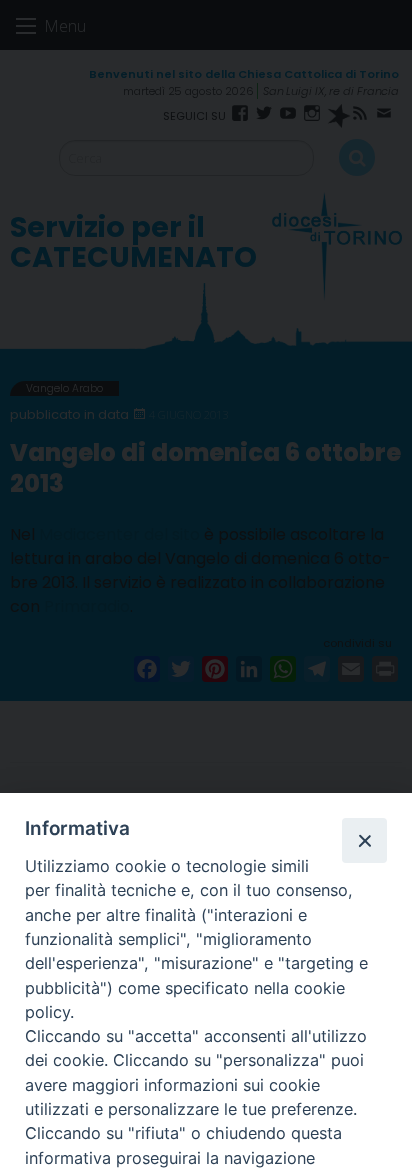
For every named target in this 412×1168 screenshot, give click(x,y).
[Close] (364, 840)
